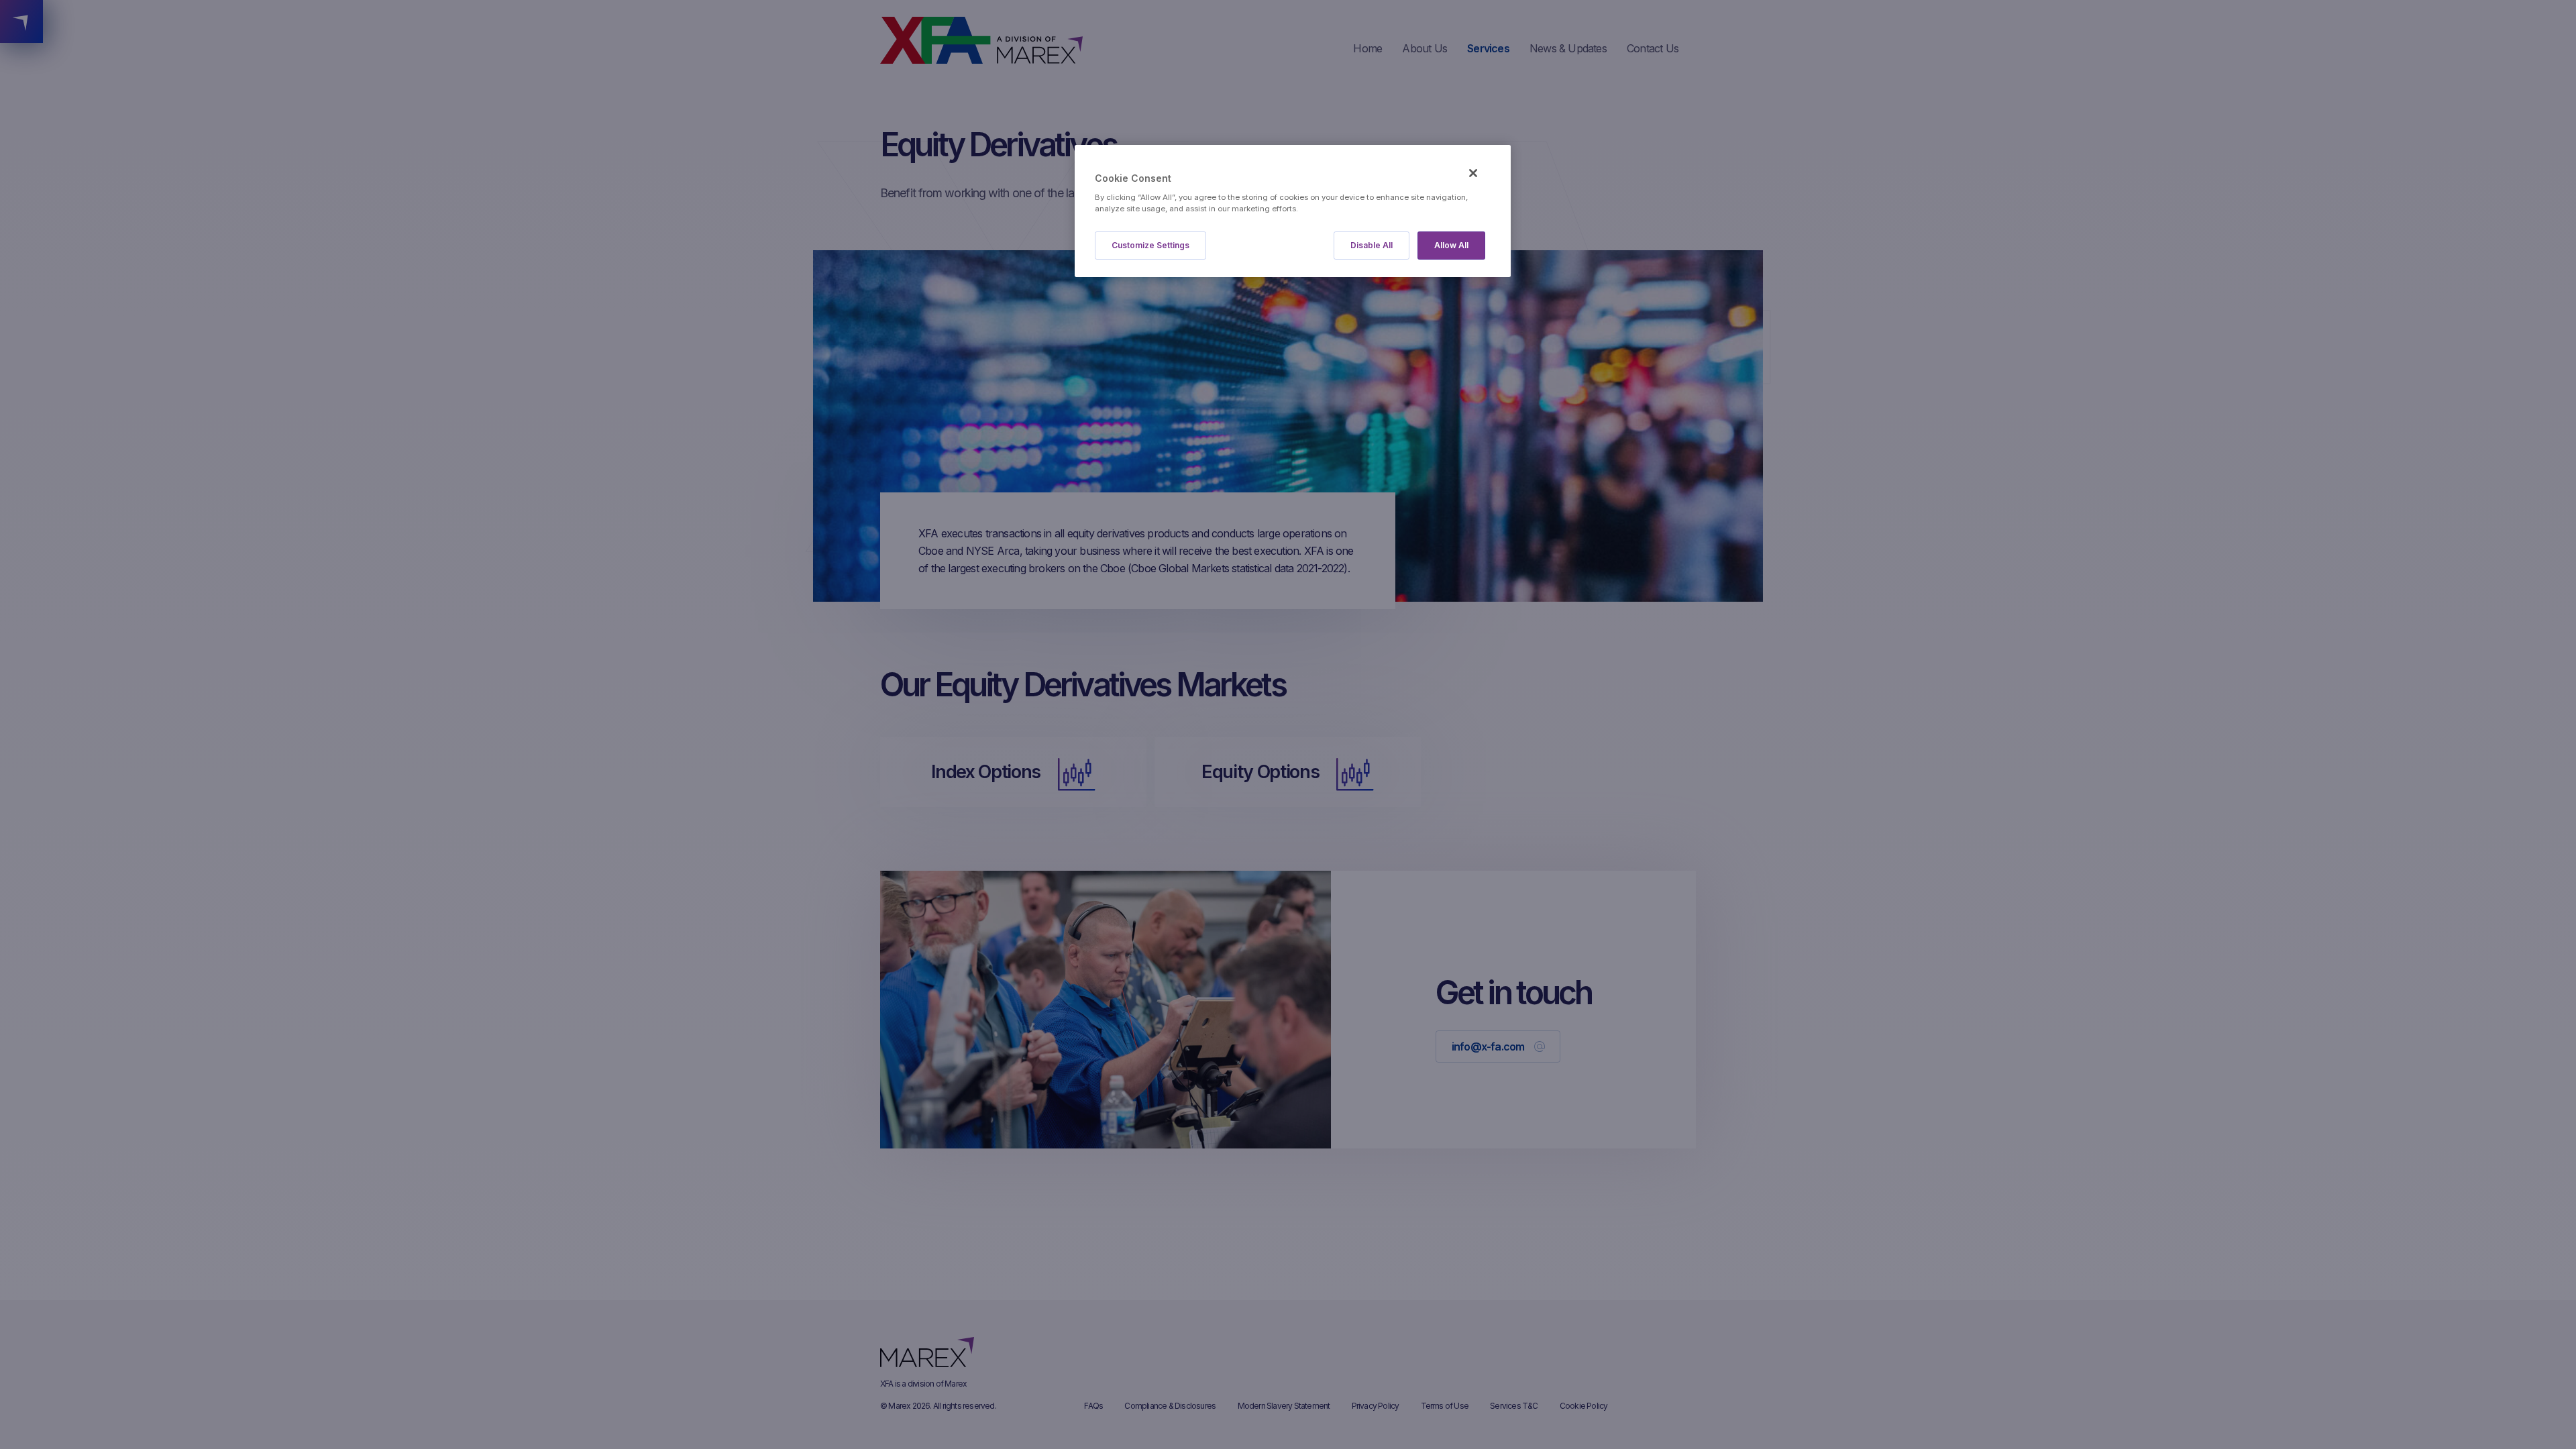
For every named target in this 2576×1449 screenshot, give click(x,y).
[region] (1293, 211)
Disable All (1372, 245)
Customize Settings (1150, 245)
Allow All (1451, 245)
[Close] (1473, 173)
